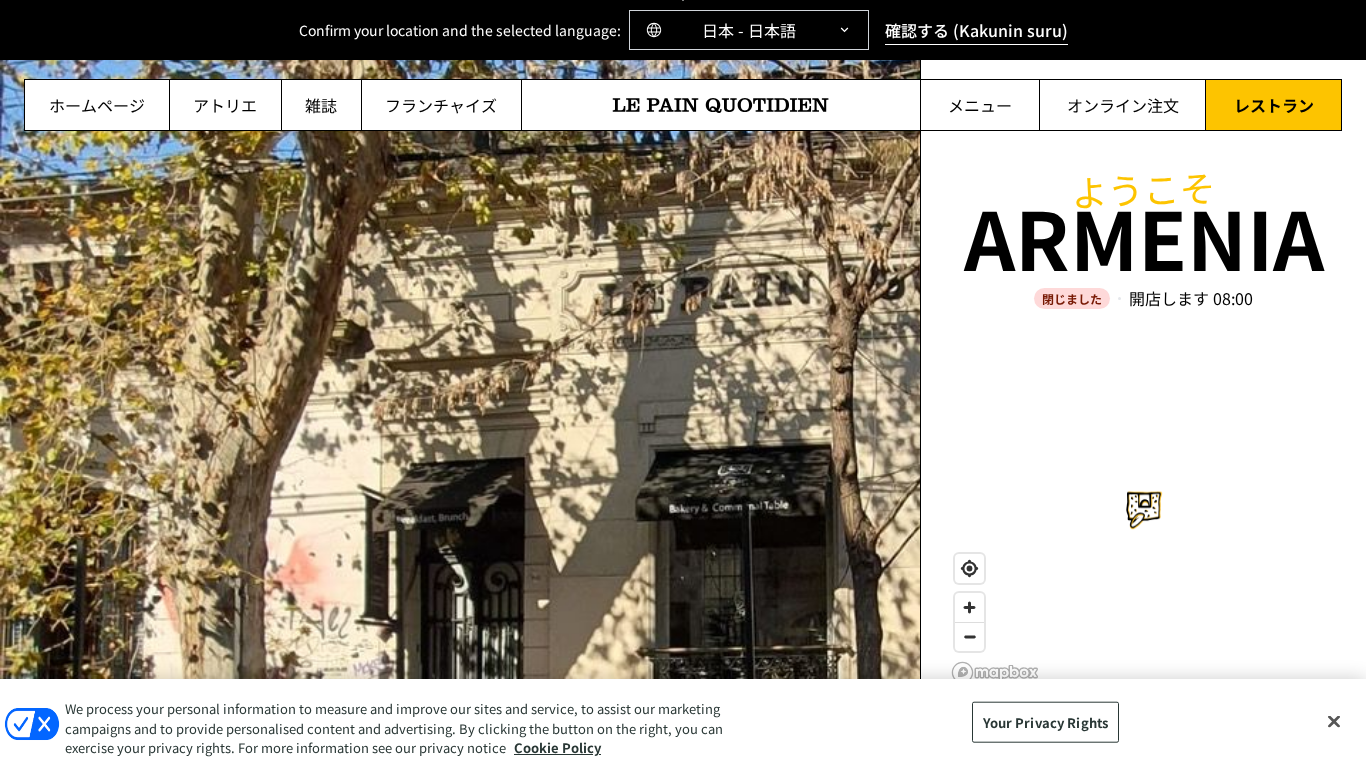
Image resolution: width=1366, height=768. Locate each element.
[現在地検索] (969, 568)
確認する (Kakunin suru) (976, 30)
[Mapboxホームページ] (995, 672)
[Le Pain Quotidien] (721, 105)
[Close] (1334, 721)
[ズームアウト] (969, 636)
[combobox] (749, 30)
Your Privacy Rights (1045, 721)
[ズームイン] (969, 607)
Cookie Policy (557, 747)
